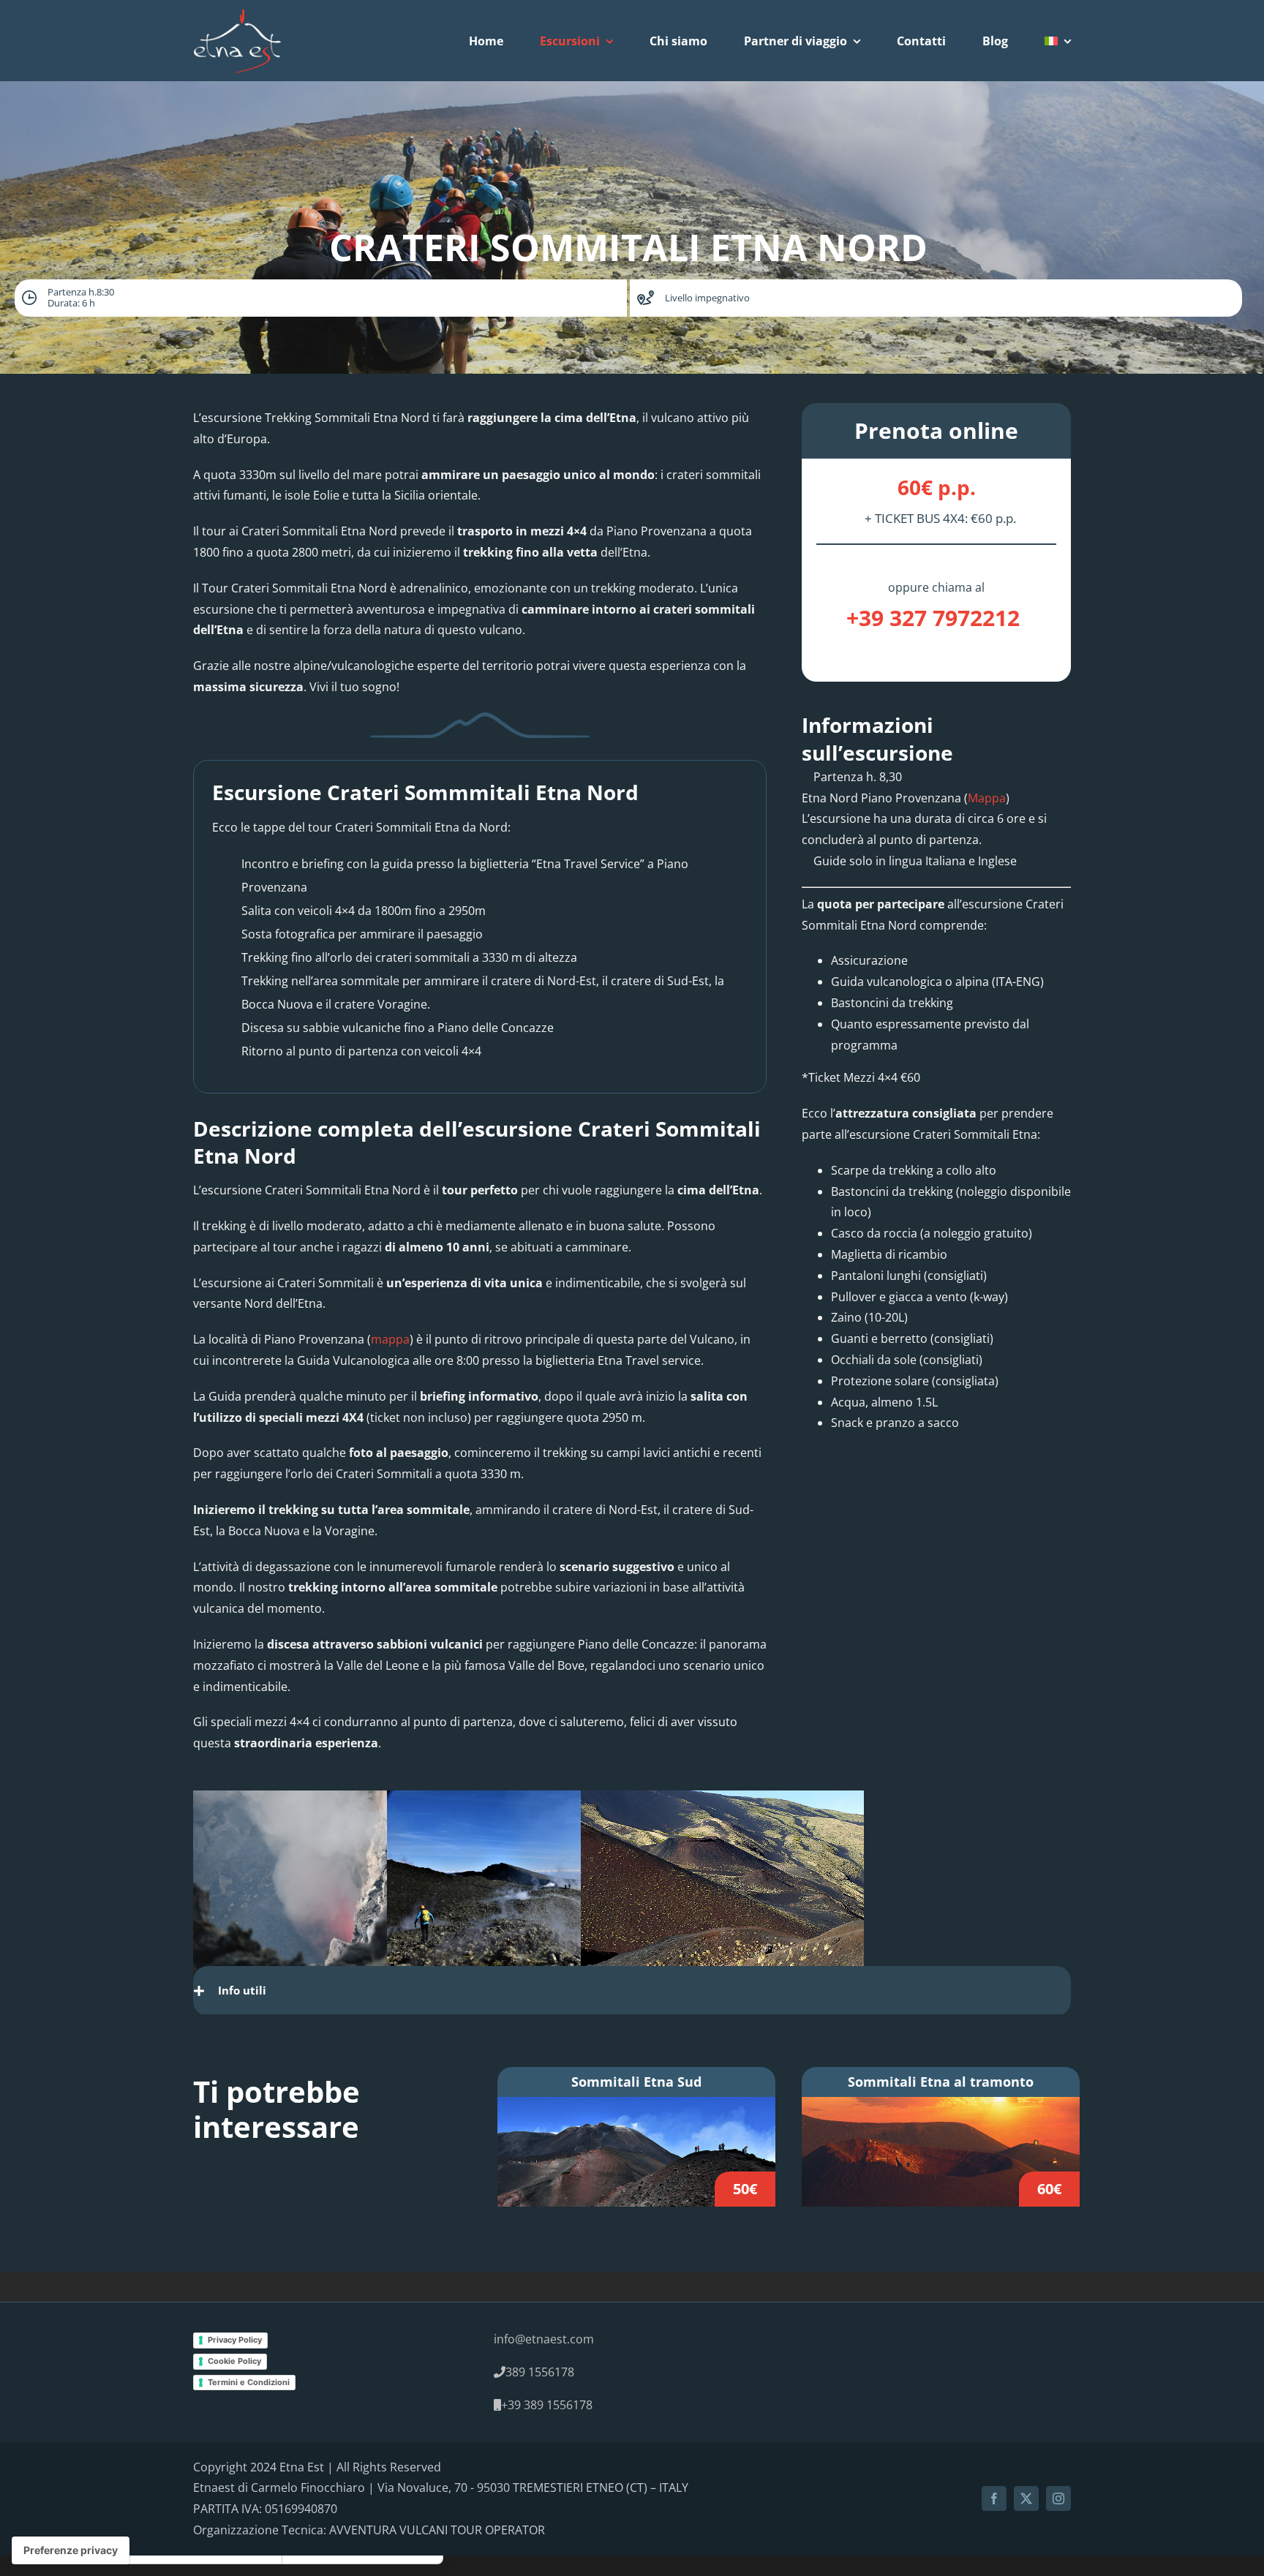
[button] (632, 1990)
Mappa (987, 798)
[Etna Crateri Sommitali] (636, 2107)
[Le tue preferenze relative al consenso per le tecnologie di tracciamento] (71, 2550)
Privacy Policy (235, 2340)
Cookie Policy (234, 2361)
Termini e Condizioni (249, 2382)
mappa (390, 1339)
